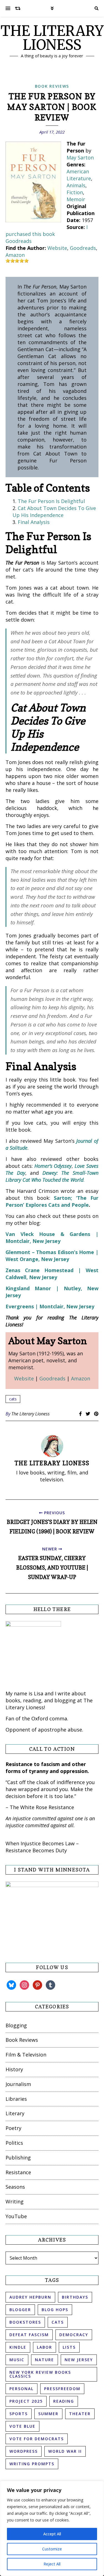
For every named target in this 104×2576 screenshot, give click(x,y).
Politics (14, 2143)
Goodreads (19, 241)
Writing (15, 2201)
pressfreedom (62, 2389)
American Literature (79, 175)
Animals (76, 185)
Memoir (76, 199)
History (14, 2069)
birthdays (75, 2297)
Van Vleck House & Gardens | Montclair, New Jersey (52, 1237)
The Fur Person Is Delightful (51, 501)
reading (64, 2401)
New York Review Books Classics (40, 2374)
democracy (74, 2335)
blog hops (55, 2310)
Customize (52, 2549)
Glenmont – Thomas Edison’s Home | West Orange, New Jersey (52, 1256)
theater (80, 2414)
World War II (65, 2451)
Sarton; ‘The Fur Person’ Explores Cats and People (52, 1201)
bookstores (25, 2322)
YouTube (16, 2216)
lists (69, 2347)
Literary (15, 2113)
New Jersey (79, 2360)
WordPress (24, 2451)
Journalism (18, 2084)
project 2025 (26, 2401)
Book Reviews (52, 86)
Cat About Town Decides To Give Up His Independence (54, 512)
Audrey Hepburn (30, 2297)
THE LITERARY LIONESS (52, 38)
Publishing (18, 2158)
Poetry (13, 2128)
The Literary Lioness (31, 1414)
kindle (18, 2347)
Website (57, 248)
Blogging (16, 2025)
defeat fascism (29, 2335)
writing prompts (32, 2464)
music (17, 2360)
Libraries (16, 2099)
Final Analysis (34, 522)
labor (45, 2347)
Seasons (15, 2187)
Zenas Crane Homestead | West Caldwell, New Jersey (52, 1274)
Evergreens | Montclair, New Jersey (50, 1306)
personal (21, 2389)
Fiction (75, 192)
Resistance (18, 2172)
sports (19, 2414)
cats (13, 1399)
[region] (52, 2528)
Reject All (52, 2564)
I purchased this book (47, 231)
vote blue (22, 2426)
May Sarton (80, 157)
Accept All (52, 2534)
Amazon (15, 255)
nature (45, 2360)
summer (48, 2414)
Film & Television (26, 2055)
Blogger (20, 2310)
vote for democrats (37, 2439)
